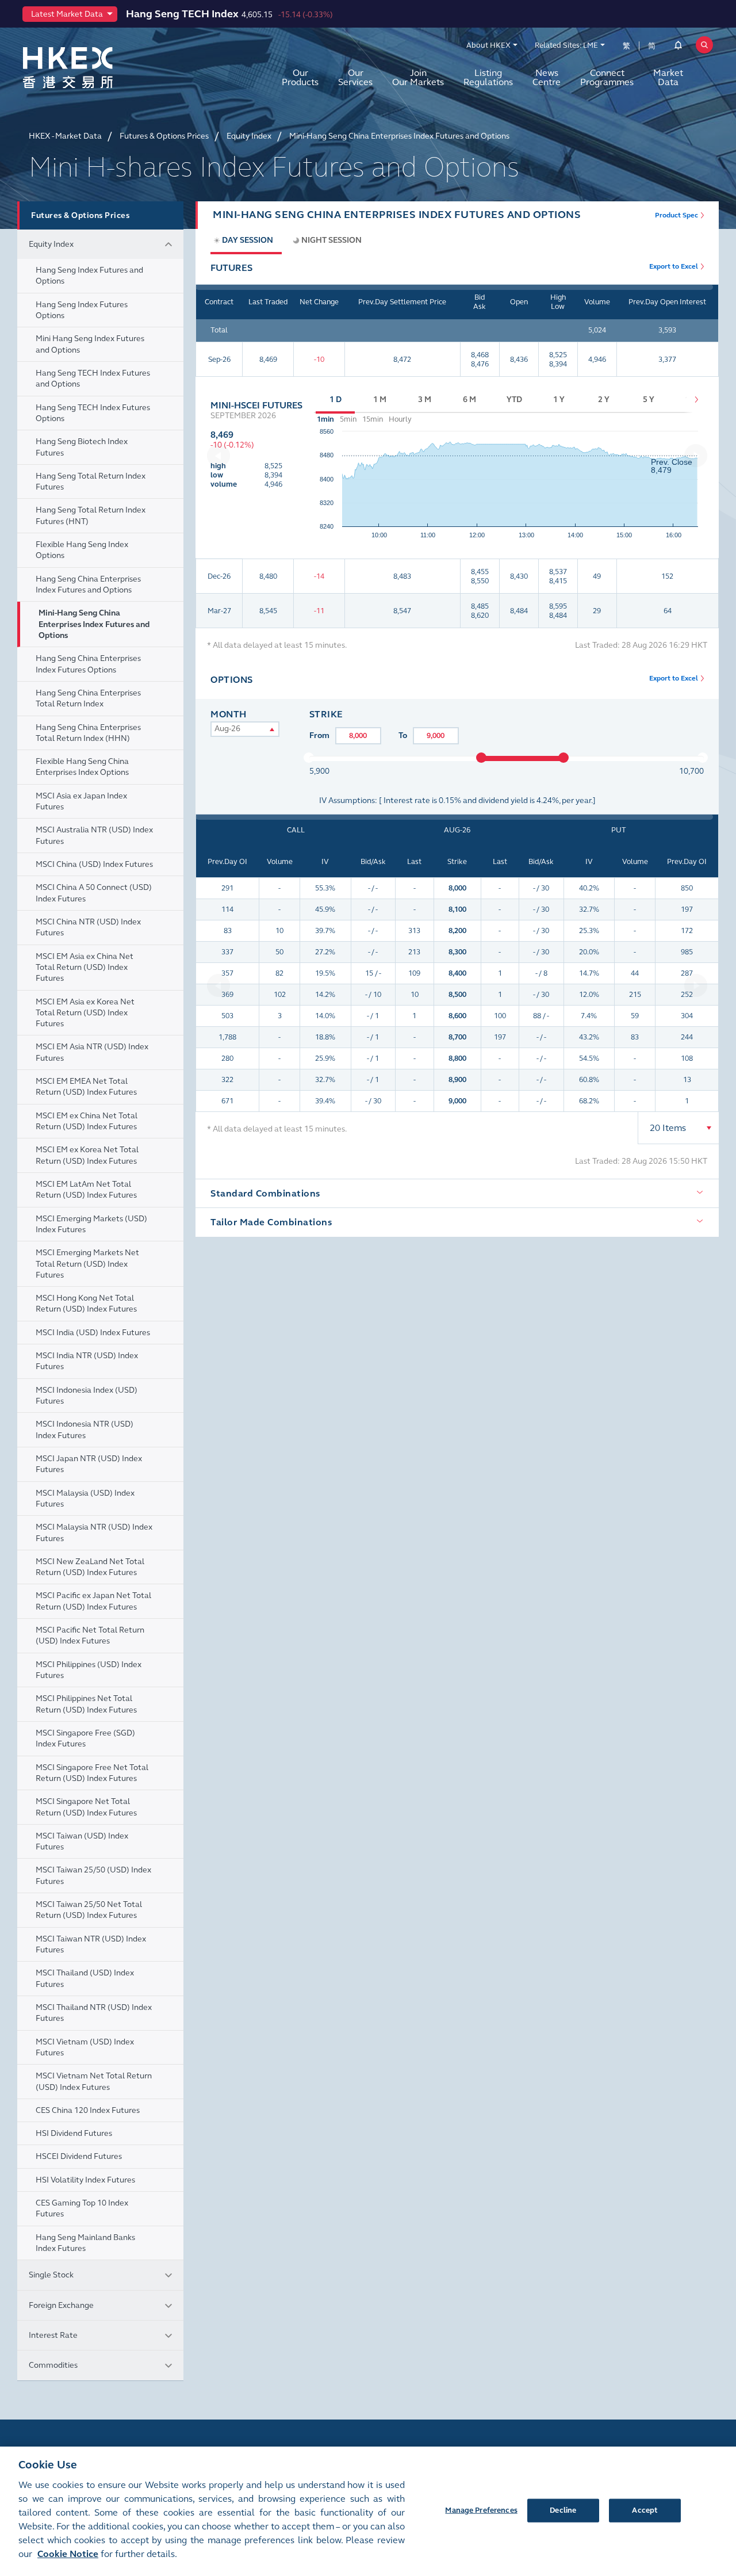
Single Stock (51, 2275)
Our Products (300, 77)
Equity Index (51, 244)
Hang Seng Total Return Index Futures (91, 481)
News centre (547, 77)
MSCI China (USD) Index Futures (94, 864)
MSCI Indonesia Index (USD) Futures (87, 1396)
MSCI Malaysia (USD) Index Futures (85, 1499)
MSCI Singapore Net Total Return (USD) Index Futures (86, 1807)
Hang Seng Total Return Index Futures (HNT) (91, 515)
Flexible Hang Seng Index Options (82, 550)
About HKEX (488, 45)
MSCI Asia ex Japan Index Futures (81, 801)
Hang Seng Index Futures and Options (89, 276)
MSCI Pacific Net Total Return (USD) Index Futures (90, 1635)
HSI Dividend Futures (74, 2133)
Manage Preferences (481, 2510)
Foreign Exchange (61, 2305)
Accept (645, 2510)
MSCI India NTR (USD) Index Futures (87, 1361)
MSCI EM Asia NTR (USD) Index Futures (92, 1052)
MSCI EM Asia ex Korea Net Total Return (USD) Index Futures (85, 1013)
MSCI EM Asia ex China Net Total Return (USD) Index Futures (85, 968)
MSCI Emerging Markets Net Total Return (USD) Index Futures (87, 1264)
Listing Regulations (488, 77)
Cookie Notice (68, 2554)
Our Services (355, 77)
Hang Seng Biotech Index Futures (82, 447)
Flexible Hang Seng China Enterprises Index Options (82, 767)
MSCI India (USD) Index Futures (93, 1333)
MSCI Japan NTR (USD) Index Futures (89, 1464)
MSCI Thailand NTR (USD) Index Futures (94, 2013)
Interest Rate (53, 2335)
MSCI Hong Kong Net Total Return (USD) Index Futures (86, 1304)
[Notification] (678, 47)
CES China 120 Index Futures (88, 2110)
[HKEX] (98, 68)
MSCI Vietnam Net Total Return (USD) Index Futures (94, 2081)
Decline (563, 2510)
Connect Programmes (607, 77)
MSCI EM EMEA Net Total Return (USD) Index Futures (86, 1087)
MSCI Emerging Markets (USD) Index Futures (91, 1224)
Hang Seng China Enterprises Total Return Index (88, 698)
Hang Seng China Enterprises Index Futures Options (88, 664)
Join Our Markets (418, 77)
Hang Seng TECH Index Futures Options (93, 413)
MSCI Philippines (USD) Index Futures (89, 1670)
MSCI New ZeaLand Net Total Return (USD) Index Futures (90, 1567)
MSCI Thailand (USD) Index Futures (85, 1978)
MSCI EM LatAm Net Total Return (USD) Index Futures (86, 1190)
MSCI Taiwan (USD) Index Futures (82, 1841)
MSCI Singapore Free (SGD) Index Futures (85, 1738)
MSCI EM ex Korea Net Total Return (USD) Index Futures (87, 1155)
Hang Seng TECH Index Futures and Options (93, 379)
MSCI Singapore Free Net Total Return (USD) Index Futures (92, 1773)
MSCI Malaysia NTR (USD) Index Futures (94, 1532)
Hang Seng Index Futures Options (82, 310)
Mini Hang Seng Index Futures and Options (90, 344)
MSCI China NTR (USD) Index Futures (88, 927)
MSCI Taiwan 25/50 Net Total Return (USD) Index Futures (89, 1910)
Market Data (668, 77)
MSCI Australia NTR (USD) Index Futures (94, 835)
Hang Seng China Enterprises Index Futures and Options (88, 584)
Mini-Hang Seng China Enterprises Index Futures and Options (94, 624)
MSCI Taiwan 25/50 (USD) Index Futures (93, 1875)
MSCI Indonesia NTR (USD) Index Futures (85, 1430)
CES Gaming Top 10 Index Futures (82, 2208)
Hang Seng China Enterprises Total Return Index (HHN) (88, 733)
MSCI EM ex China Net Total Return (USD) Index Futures (87, 1121)
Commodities (53, 2365)
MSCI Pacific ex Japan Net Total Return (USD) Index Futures (93, 1601)
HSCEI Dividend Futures (79, 2156)
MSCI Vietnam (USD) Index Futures (85, 2047)
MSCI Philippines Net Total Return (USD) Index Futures (86, 1704)
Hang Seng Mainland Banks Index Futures (85, 2243)
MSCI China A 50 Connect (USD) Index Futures (94, 893)
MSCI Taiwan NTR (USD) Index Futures (91, 1944)
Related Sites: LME (566, 45)
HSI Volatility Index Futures (85, 2180)
